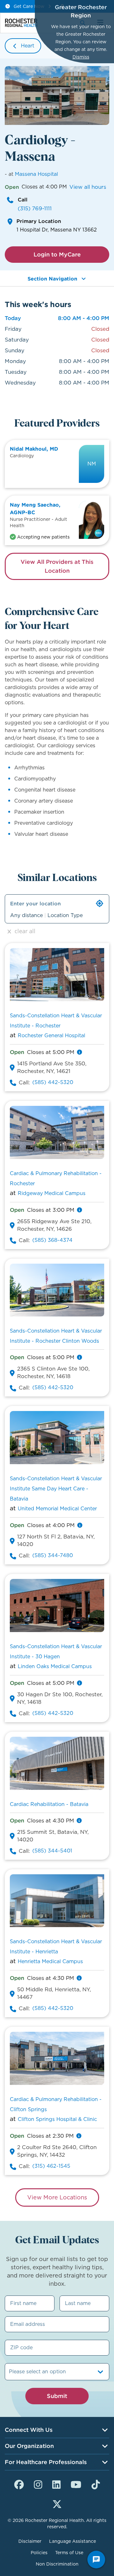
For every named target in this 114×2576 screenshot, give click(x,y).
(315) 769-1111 (35, 208)
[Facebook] (19, 2484)
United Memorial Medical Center (57, 1509)
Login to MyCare (57, 254)
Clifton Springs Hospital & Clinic (57, 2119)
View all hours (88, 187)
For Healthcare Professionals (46, 2462)
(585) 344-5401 (52, 1851)
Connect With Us (29, 2430)
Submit (57, 2396)
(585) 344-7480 (53, 1555)
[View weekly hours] (79, 1052)
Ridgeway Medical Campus (52, 1193)
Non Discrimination (57, 2564)
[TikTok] (96, 2484)
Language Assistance (73, 2541)
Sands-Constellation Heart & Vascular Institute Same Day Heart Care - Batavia (56, 1489)
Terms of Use (69, 2553)
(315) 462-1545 (51, 2166)
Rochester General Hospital (51, 1035)
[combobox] (10, 2372)
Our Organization (29, 2446)
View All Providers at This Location (57, 566)
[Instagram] (38, 2484)
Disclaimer (30, 2541)
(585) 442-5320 (53, 1082)
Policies (39, 2553)
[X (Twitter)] (57, 2503)
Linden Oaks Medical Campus (55, 1666)
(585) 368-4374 (52, 1240)
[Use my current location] (100, 903)
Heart (28, 46)
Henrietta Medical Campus (50, 1961)
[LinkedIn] (56, 2484)
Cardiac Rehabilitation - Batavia (49, 1804)
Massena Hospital (36, 174)
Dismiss (81, 57)
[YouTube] (76, 2484)
